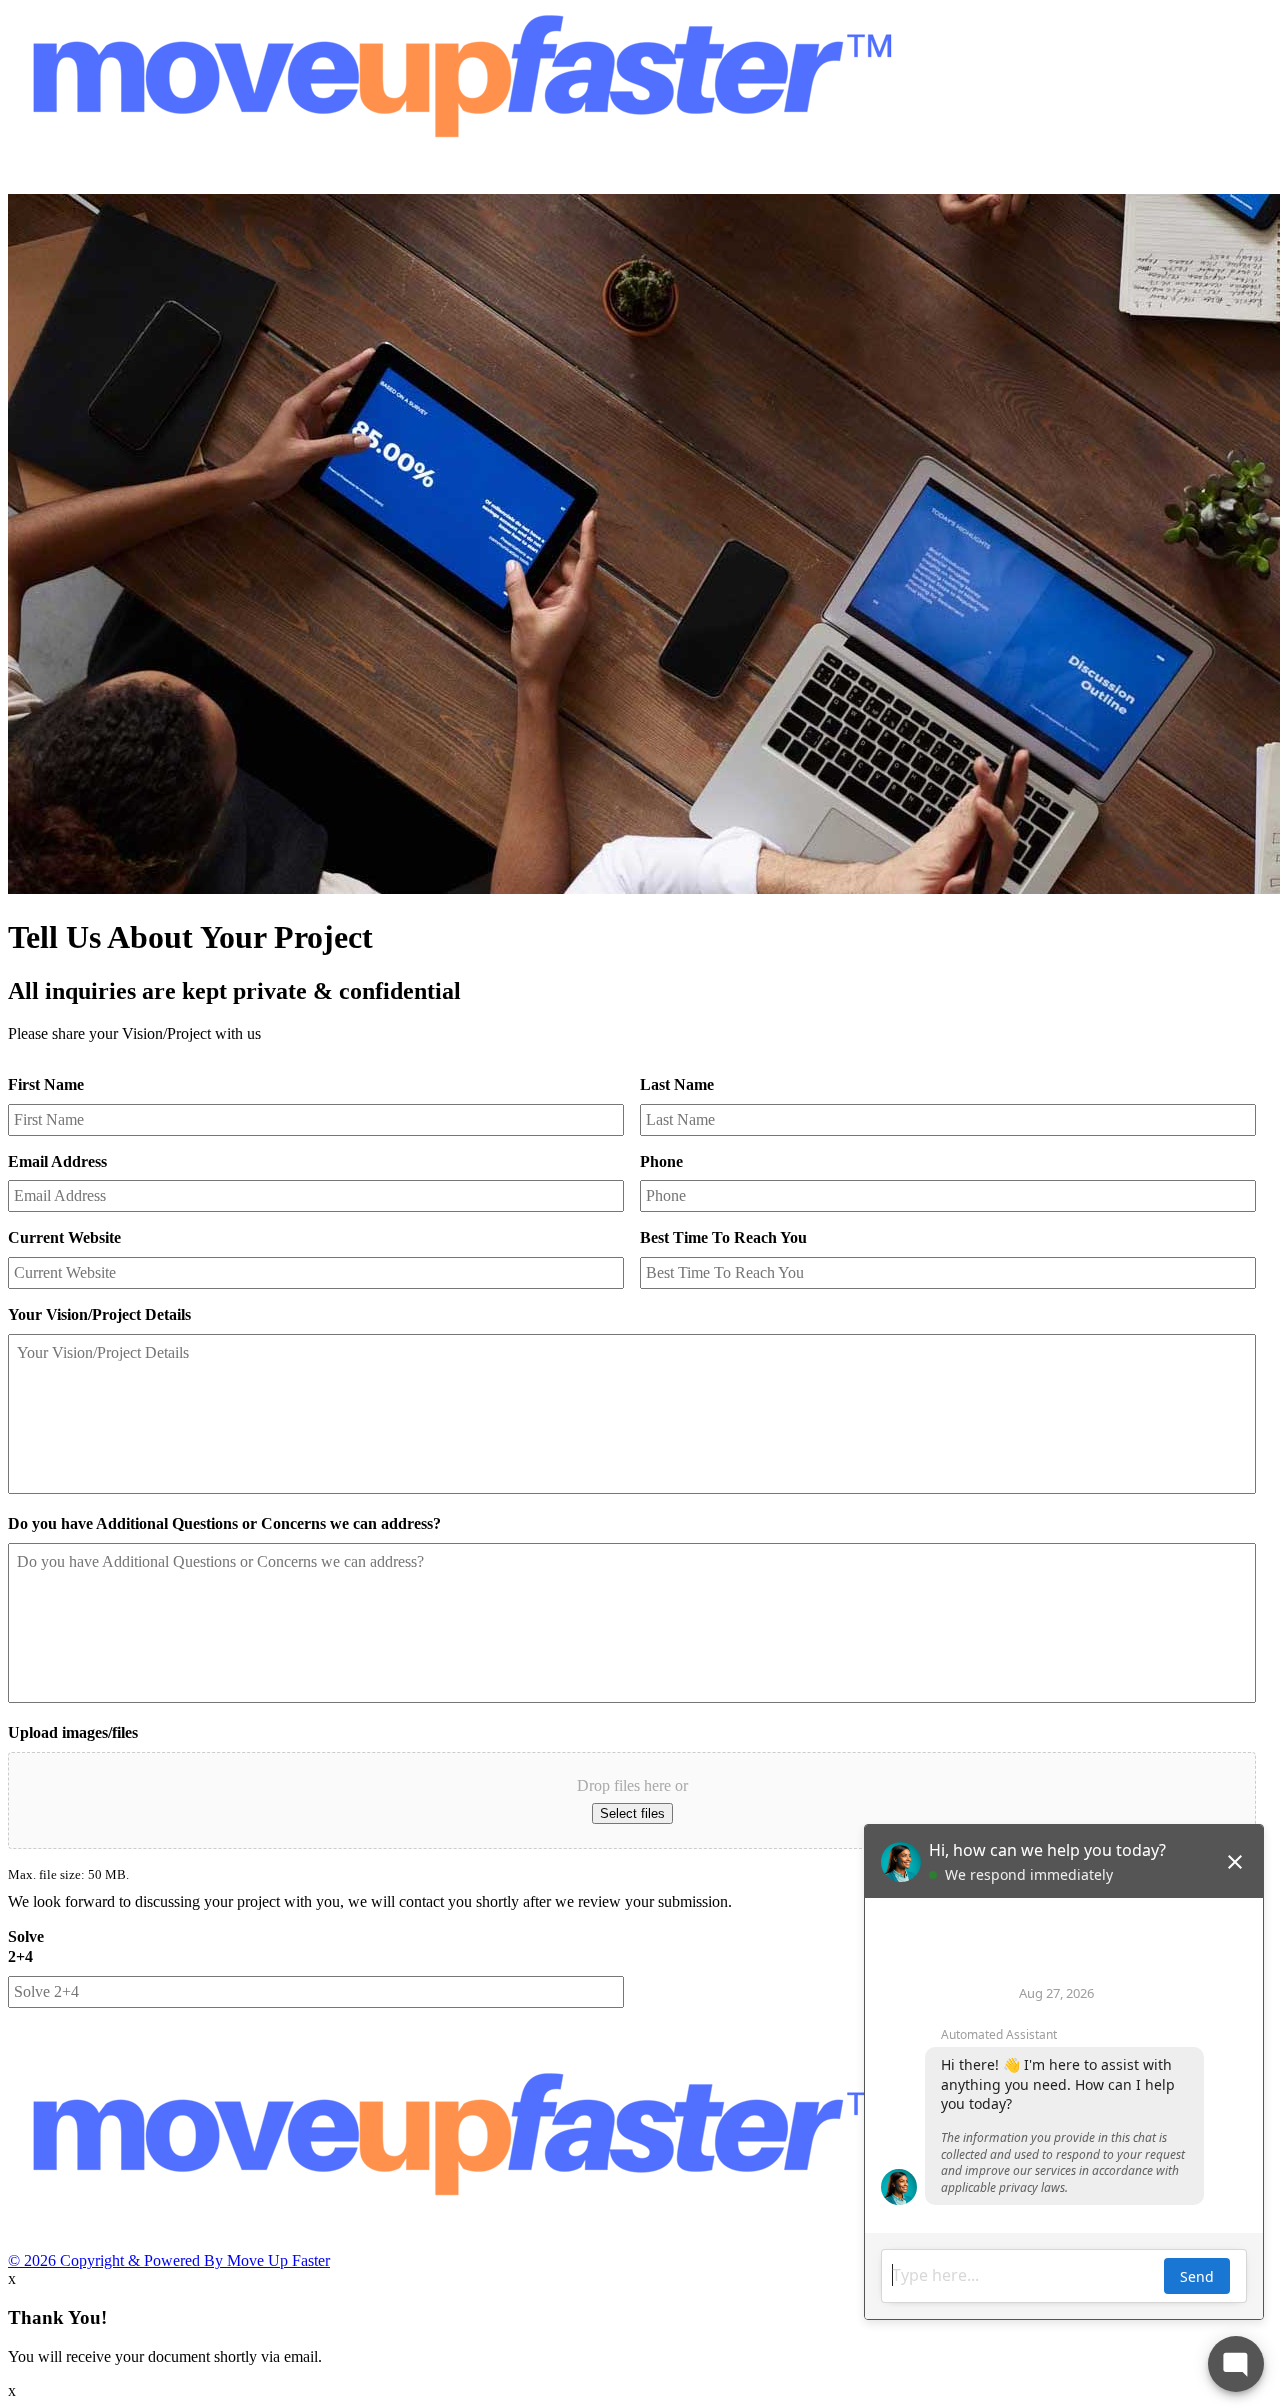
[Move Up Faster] (458, 184)
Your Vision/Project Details (99, 1314)
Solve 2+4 (26, 1947)
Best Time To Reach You (723, 1237)
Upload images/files (73, 1732)
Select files (632, 1813)
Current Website (64, 1237)
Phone (661, 1161)
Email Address (57, 1161)
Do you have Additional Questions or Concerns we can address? (224, 1523)
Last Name (677, 1084)
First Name (46, 1084)
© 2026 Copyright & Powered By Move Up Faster (169, 2260)
